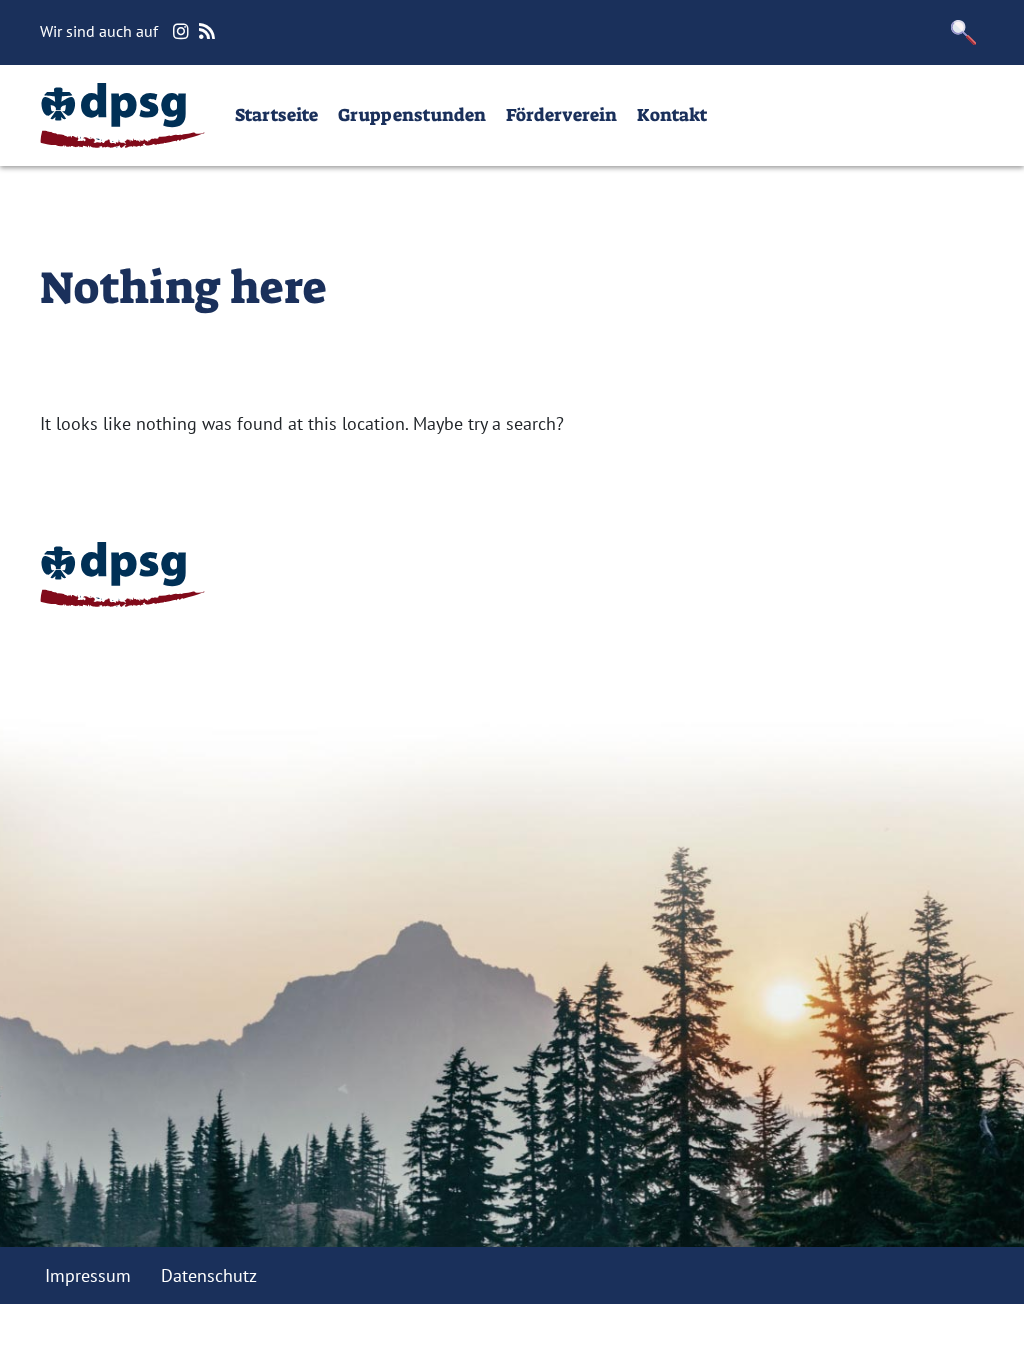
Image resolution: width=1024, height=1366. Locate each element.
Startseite (276, 115)
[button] (964, 32)
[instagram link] (183, 31)
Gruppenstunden (412, 115)
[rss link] (209, 31)
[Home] (122, 115)
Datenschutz (209, 1275)
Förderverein (561, 115)
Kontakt (672, 115)
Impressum (88, 1275)
